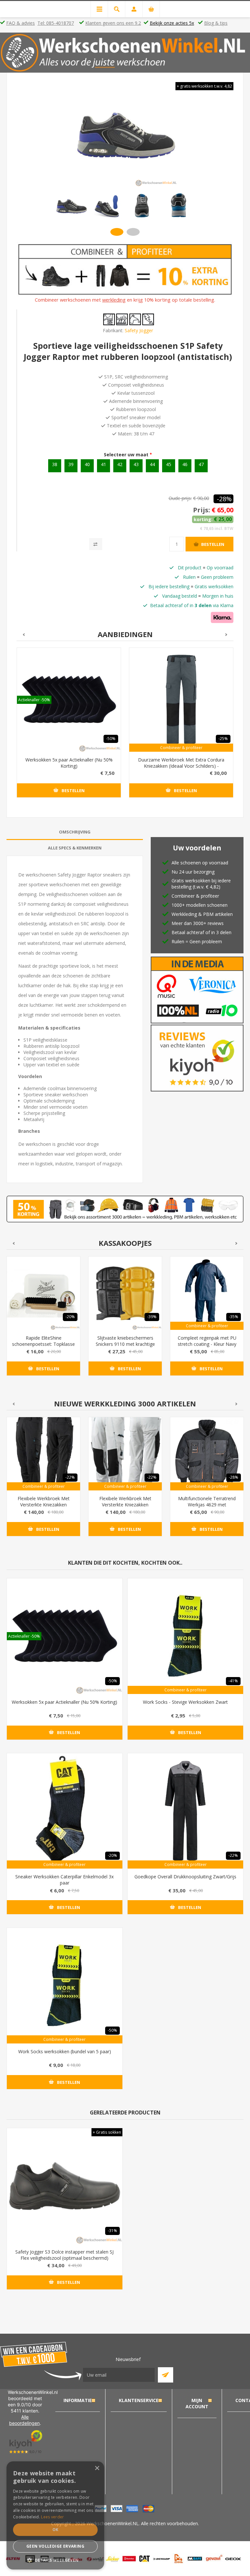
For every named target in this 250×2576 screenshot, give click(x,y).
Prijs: (201, 510)
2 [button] (133, 232)
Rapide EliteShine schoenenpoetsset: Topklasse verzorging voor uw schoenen (43, 1344)
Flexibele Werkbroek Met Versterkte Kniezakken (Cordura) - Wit (125, 1505)
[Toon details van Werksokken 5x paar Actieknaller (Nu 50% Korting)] (69, 700)
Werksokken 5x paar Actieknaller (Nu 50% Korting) (69, 763)
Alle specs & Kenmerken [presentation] (75, 848)
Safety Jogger (139, 330)
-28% (224, 499)
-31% (112, 2231)
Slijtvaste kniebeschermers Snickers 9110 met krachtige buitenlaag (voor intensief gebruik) (125, 1347)
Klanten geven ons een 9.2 (113, 23)
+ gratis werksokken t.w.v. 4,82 (204, 86)
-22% (70, 1477)
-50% (111, 739)
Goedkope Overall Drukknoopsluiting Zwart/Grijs (185, 1877)
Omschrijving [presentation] (75, 832)
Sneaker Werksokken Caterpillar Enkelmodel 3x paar (64, 1880)
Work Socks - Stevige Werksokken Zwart (185, 1702)
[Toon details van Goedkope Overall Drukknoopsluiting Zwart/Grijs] (185, 1811)
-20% (70, 1317)
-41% (233, 1681)
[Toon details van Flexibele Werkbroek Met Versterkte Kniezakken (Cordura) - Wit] (125, 1454)
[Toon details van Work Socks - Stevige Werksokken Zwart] (185, 1636)
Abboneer (166, 2375)
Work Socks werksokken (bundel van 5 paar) (65, 2051)
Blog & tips (216, 23)
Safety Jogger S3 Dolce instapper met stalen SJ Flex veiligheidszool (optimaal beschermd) (64, 2255)
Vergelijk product (96, 544)
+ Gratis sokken (107, 2132)
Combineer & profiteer (181, 748)
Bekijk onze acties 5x (172, 23)
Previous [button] (23, 635)
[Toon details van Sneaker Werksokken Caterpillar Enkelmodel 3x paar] (65, 1811)
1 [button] (117, 232)
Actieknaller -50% (34, 700)
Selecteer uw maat (127, 455)
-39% (152, 1317)
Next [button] (227, 635)
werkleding (114, 300)
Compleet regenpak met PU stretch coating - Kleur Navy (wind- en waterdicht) (207, 1344)
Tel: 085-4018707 (56, 23)
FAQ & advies (21, 23)
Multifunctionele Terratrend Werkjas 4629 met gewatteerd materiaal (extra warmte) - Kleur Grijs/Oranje (207, 1508)
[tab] (75, 832)
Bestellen (213, 544)
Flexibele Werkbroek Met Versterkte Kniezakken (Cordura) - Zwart (44, 1505)
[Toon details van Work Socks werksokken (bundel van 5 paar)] (65, 1986)
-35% (234, 1317)
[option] (71, 206)
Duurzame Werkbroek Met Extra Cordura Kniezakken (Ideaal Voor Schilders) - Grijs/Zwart (181, 766)
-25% (223, 739)
